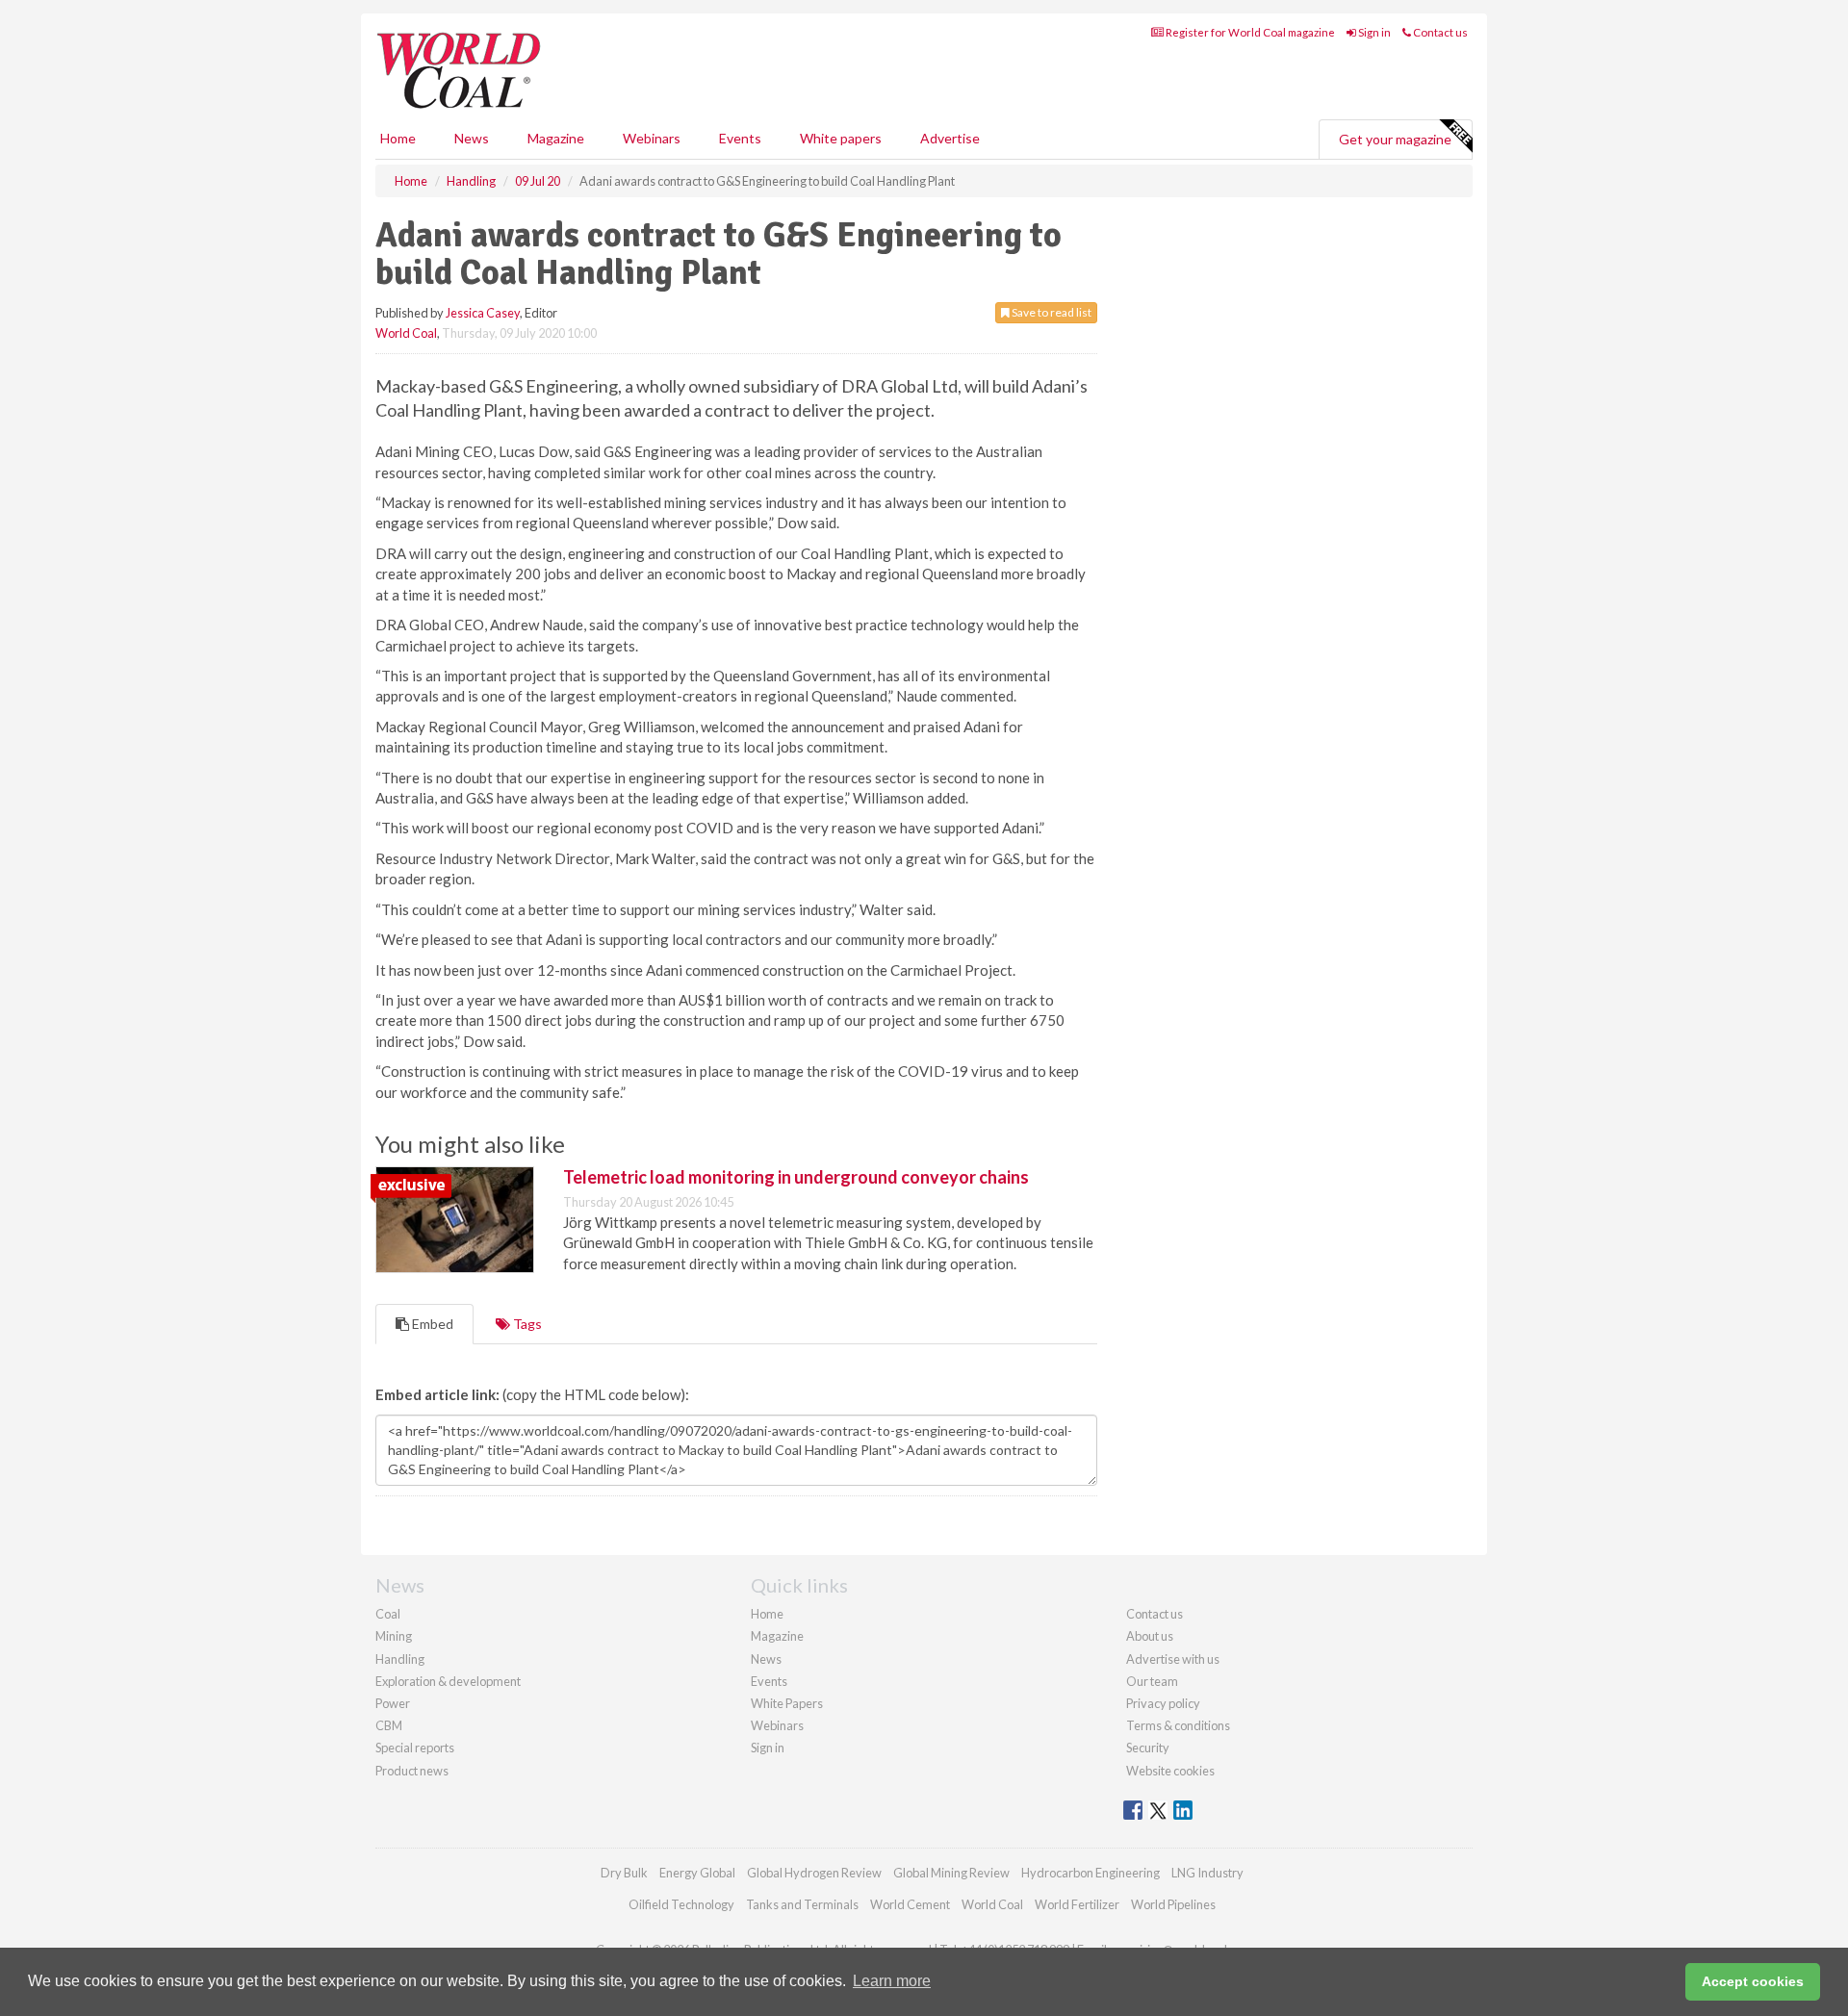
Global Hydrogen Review (814, 1873)
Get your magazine (1395, 139)
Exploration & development (448, 1681)
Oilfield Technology (681, 1904)
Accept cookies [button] (1753, 1981)
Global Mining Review (951, 1873)
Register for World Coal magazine (1249, 32)
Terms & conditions (1178, 1725)
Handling (400, 1659)
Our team (1152, 1681)
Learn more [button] (892, 1981)
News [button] (472, 138)
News (766, 1659)
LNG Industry (1207, 1873)
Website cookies (1170, 1771)
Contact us (1439, 32)
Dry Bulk (624, 1873)
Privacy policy (1163, 1703)
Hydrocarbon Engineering (1091, 1873)
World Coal (406, 333)
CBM (389, 1725)
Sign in (1373, 32)
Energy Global (697, 1873)
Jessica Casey (483, 313)
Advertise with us (1173, 1659)
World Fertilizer (1077, 1904)
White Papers (787, 1703)
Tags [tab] (526, 1324)
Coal (388, 1614)
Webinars (652, 138)
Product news (412, 1771)
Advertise (950, 138)
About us (1150, 1636)
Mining (394, 1636)
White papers (841, 138)
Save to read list (1051, 312)
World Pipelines (1173, 1904)
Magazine (556, 138)
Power (393, 1703)
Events (740, 138)
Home (398, 138)
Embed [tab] (431, 1324)
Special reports (415, 1748)
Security (1148, 1748)
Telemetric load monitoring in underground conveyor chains (796, 1177)
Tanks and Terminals (802, 1904)
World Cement (910, 1904)
